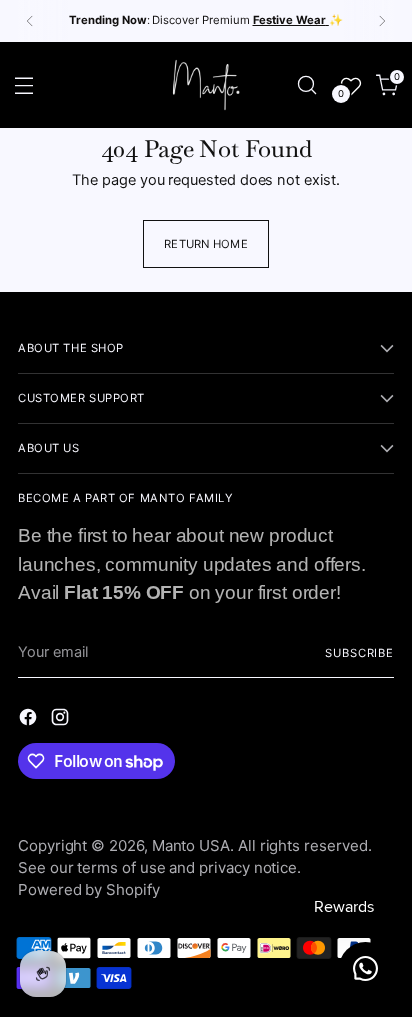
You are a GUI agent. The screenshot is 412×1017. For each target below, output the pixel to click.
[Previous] (30, 21)
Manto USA (191, 845)
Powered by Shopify (89, 889)
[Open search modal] (306, 84)
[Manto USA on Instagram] (62, 721)
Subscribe (359, 653)
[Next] (382, 21)
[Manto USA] (206, 85)
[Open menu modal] (24, 84)
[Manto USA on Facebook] (30, 721)
